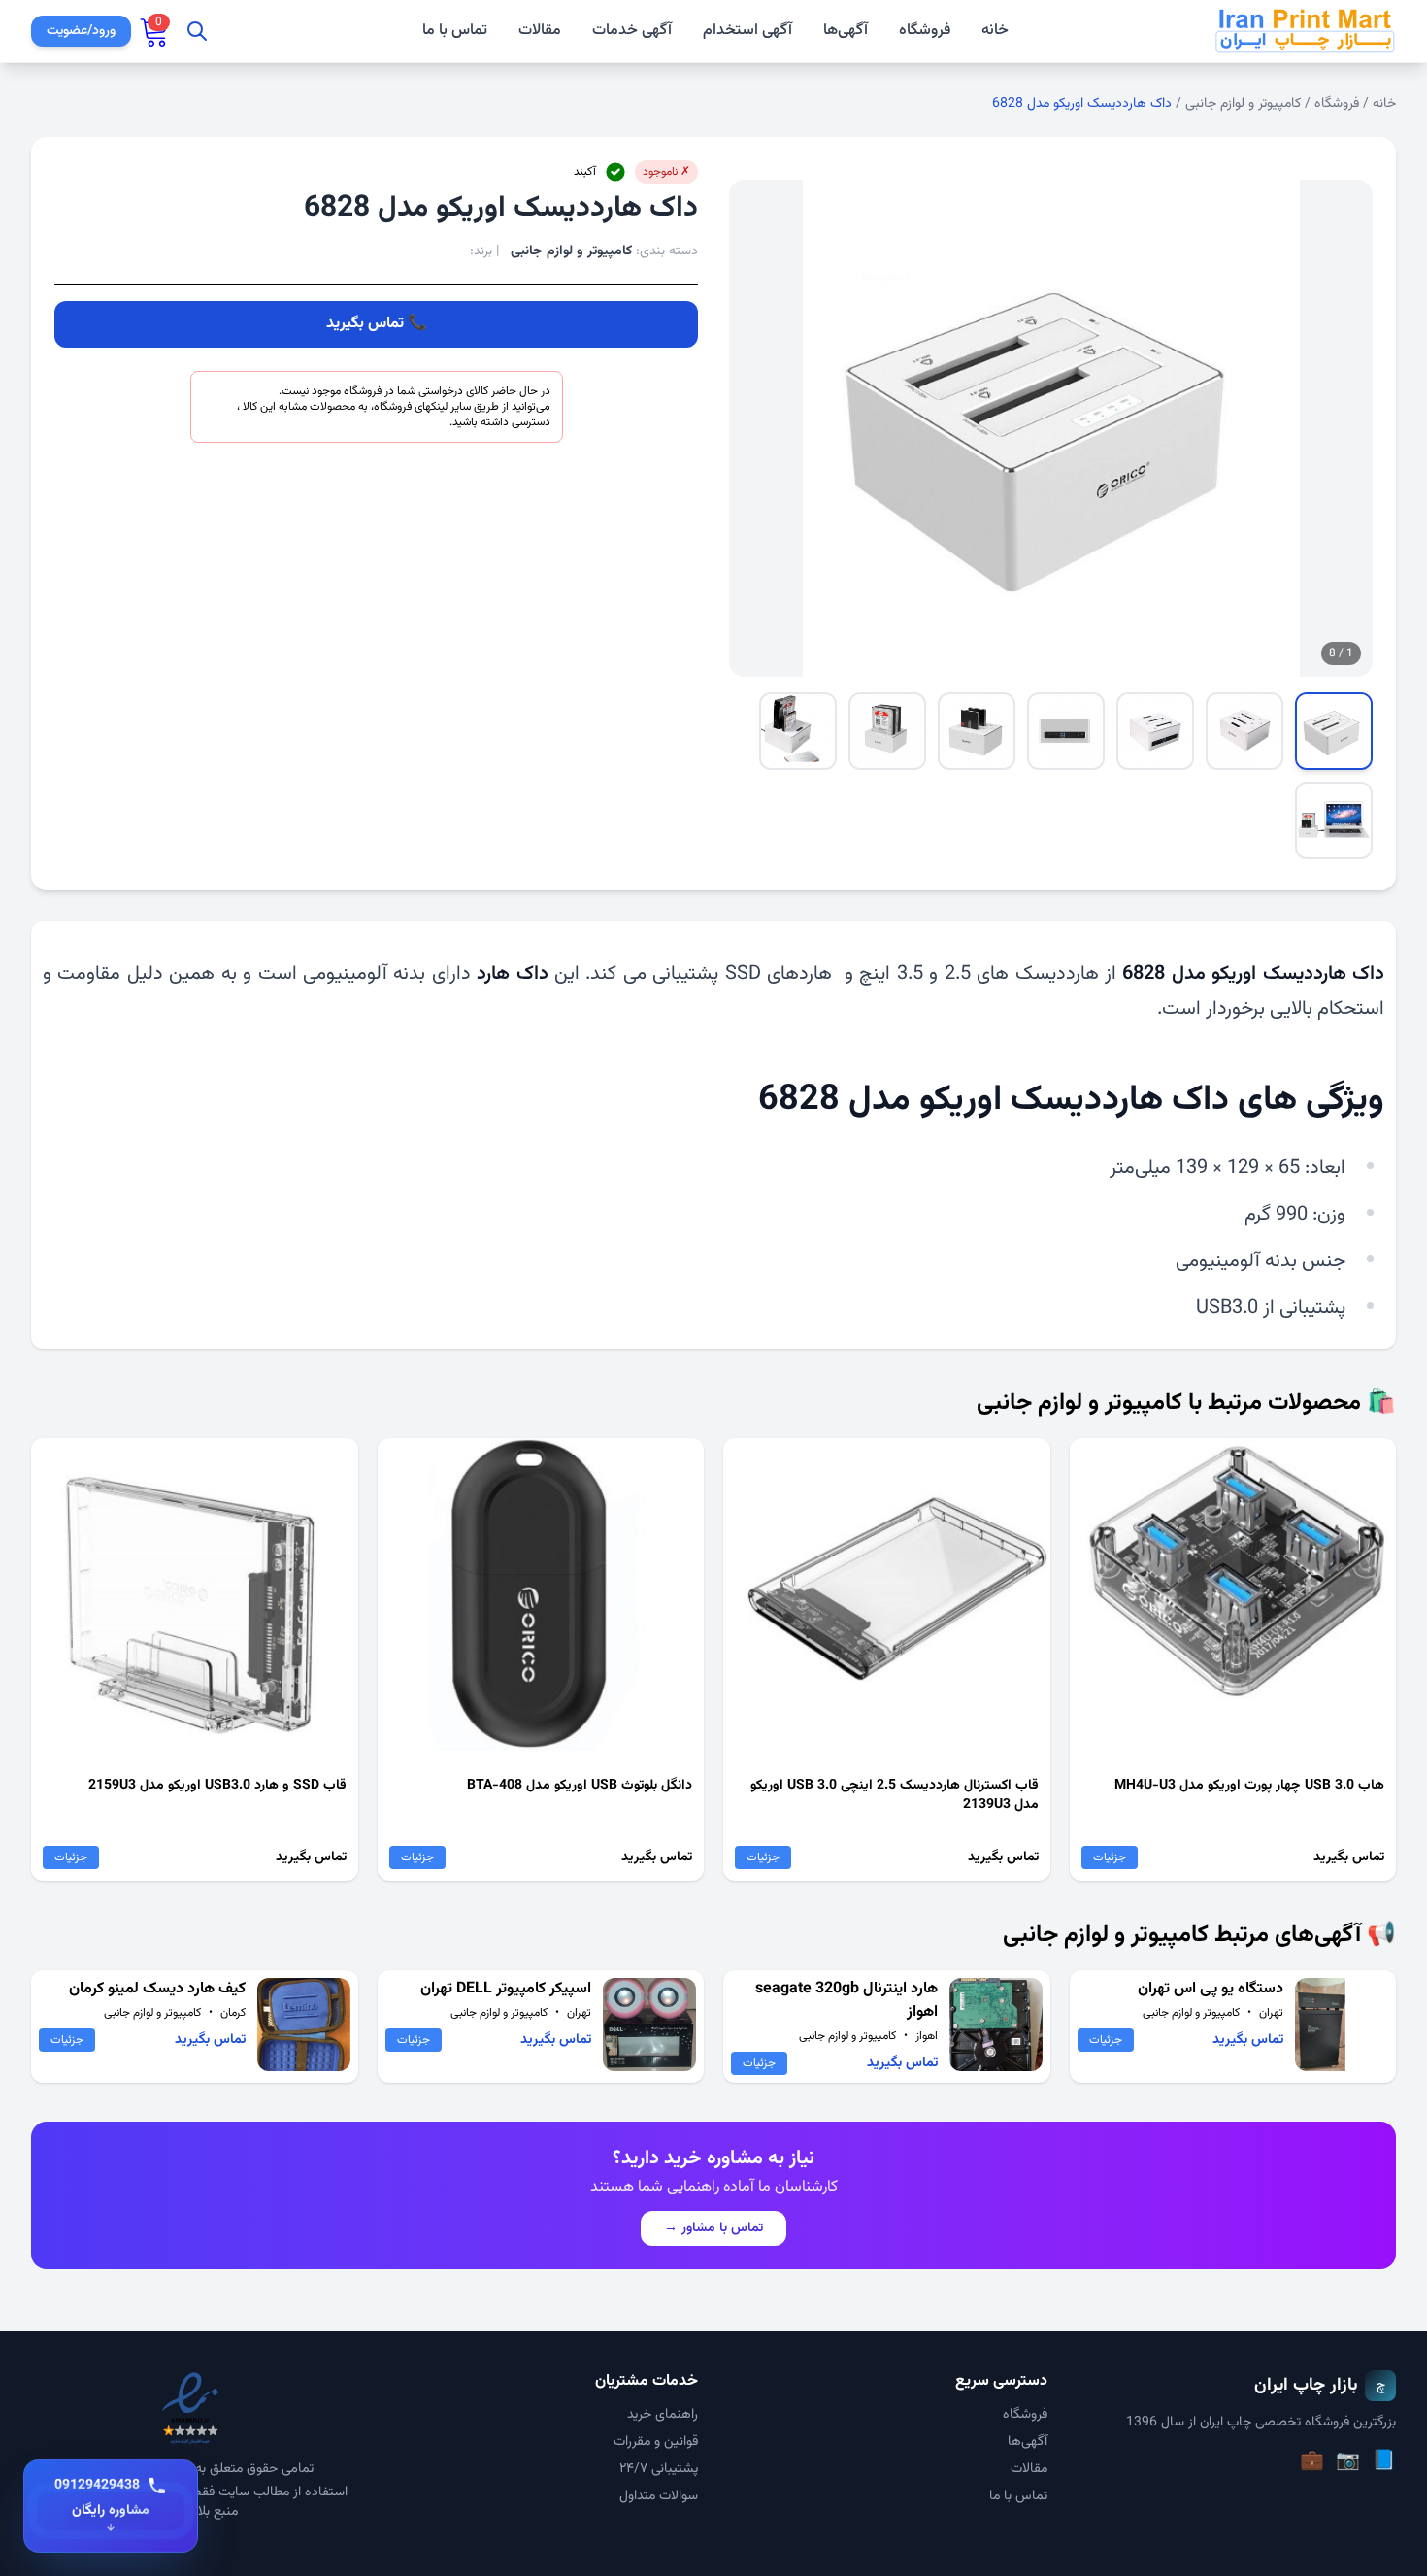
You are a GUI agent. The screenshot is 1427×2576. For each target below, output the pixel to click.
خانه (995, 31)
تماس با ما (455, 31)
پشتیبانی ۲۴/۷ (659, 2469)
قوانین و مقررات (656, 2442)
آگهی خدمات (632, 31)
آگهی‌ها (846, 31)
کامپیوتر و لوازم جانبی (1243, 104)
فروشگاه (925, 31)
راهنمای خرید (663, 2415)
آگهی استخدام (747, 31)
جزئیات (1110, 1857)
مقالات (540, 31)
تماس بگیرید (365, 324)
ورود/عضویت (81, 31)
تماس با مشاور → (713, 2228)
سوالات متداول (659, 2496)
